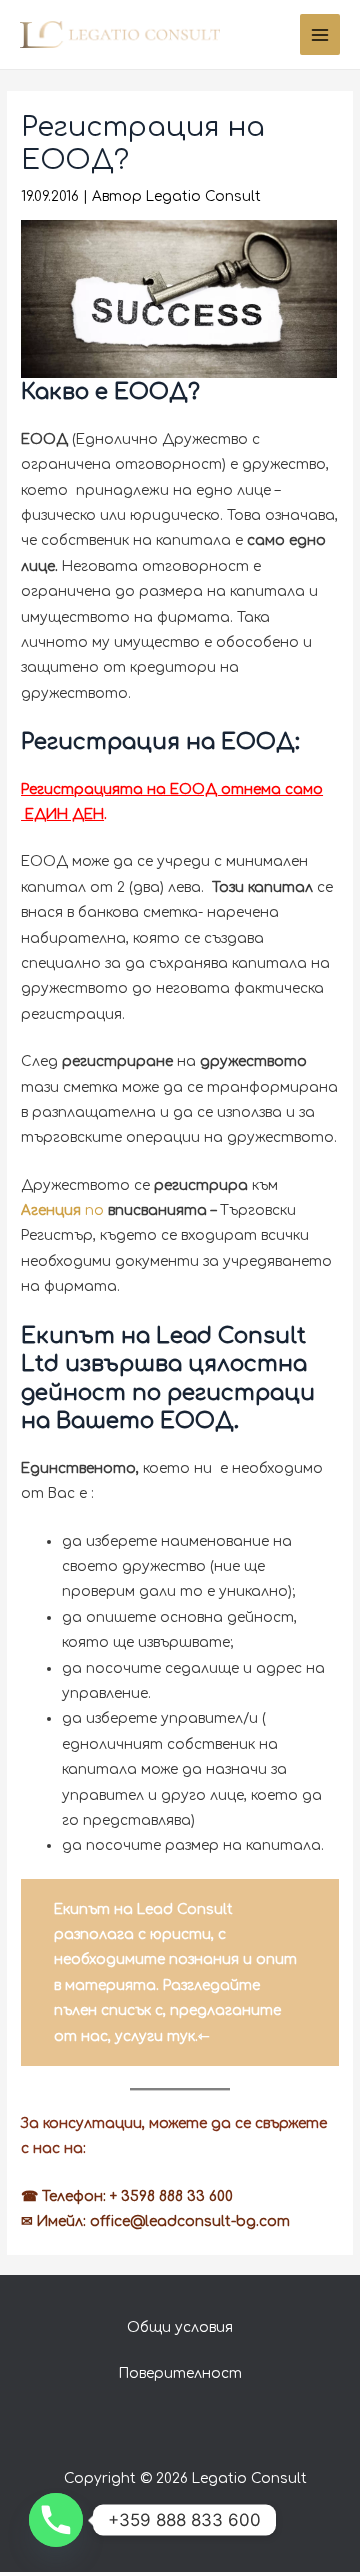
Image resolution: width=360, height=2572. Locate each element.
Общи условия (180, 2327)
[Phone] (56, 2520)
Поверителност (180, 2373)
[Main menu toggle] (320, 34)
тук (181, 2036)
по (64, 1210)
